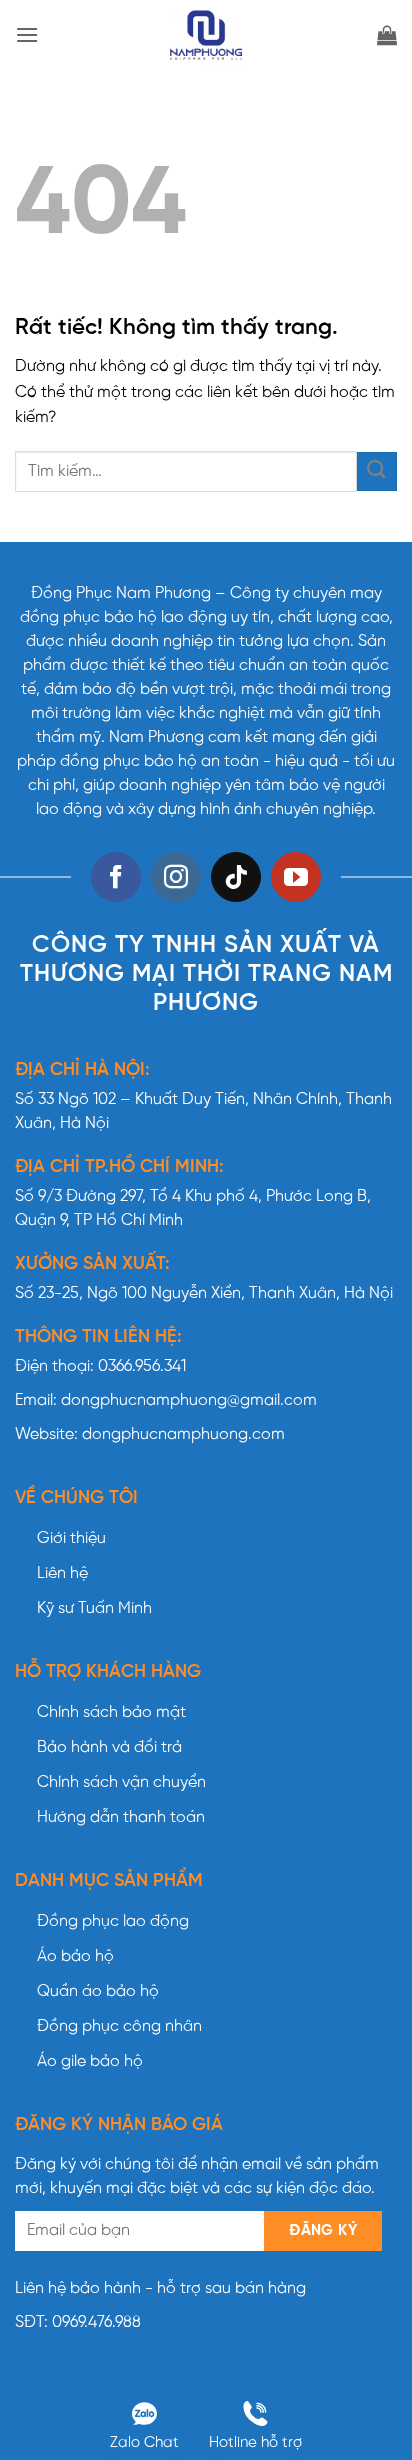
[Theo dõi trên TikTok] (236, 877)
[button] (27, 34)
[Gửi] (377, 471)
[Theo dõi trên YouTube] (296, 877)
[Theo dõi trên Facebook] (116, 877)
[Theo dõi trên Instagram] (176, 877)
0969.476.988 (96, 2322)
